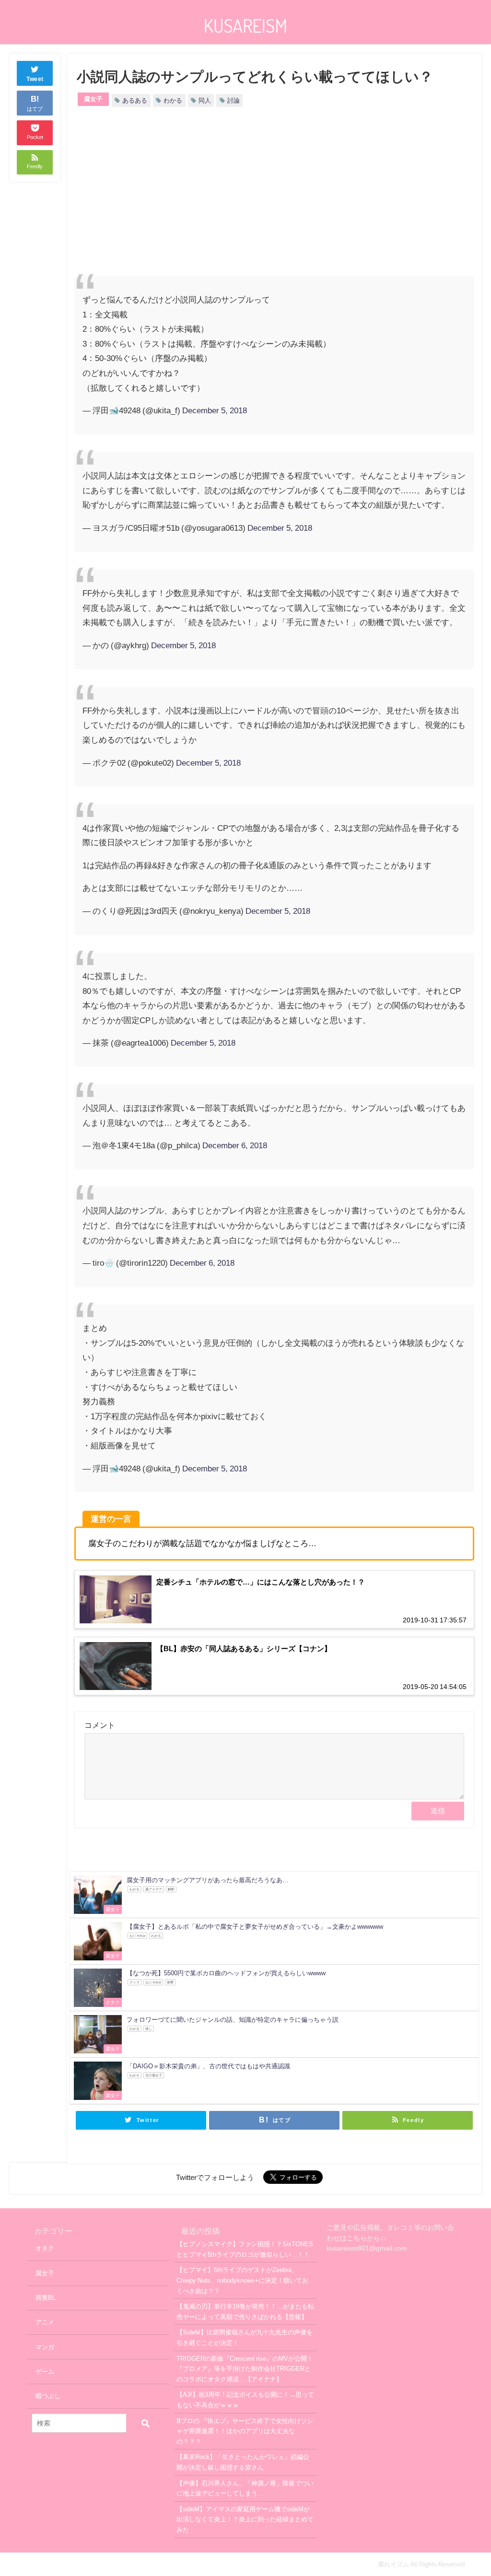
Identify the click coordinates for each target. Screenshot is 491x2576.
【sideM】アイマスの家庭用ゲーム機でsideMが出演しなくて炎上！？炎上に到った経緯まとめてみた (245, 2519)
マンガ (45, 2347)
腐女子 (93, 99)
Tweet (35, 79)
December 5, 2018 (215, 410)
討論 (234, 100)
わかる (173, 100)
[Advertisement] (174, 199)
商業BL (46, 2298)
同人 (205, 100)
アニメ (45, 2322)
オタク (45, 2248)
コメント (100, 1725)
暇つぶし (48, 2396)
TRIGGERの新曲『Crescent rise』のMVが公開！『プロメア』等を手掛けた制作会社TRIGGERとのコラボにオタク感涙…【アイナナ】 (245, 2369)
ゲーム (45, 2372)
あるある (135, 100)
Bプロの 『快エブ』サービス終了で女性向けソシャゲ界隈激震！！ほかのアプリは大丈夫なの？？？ (245, 2431)
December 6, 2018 (235, 1145)
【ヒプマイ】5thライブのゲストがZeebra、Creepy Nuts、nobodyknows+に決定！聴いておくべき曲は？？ (242, 2280)
